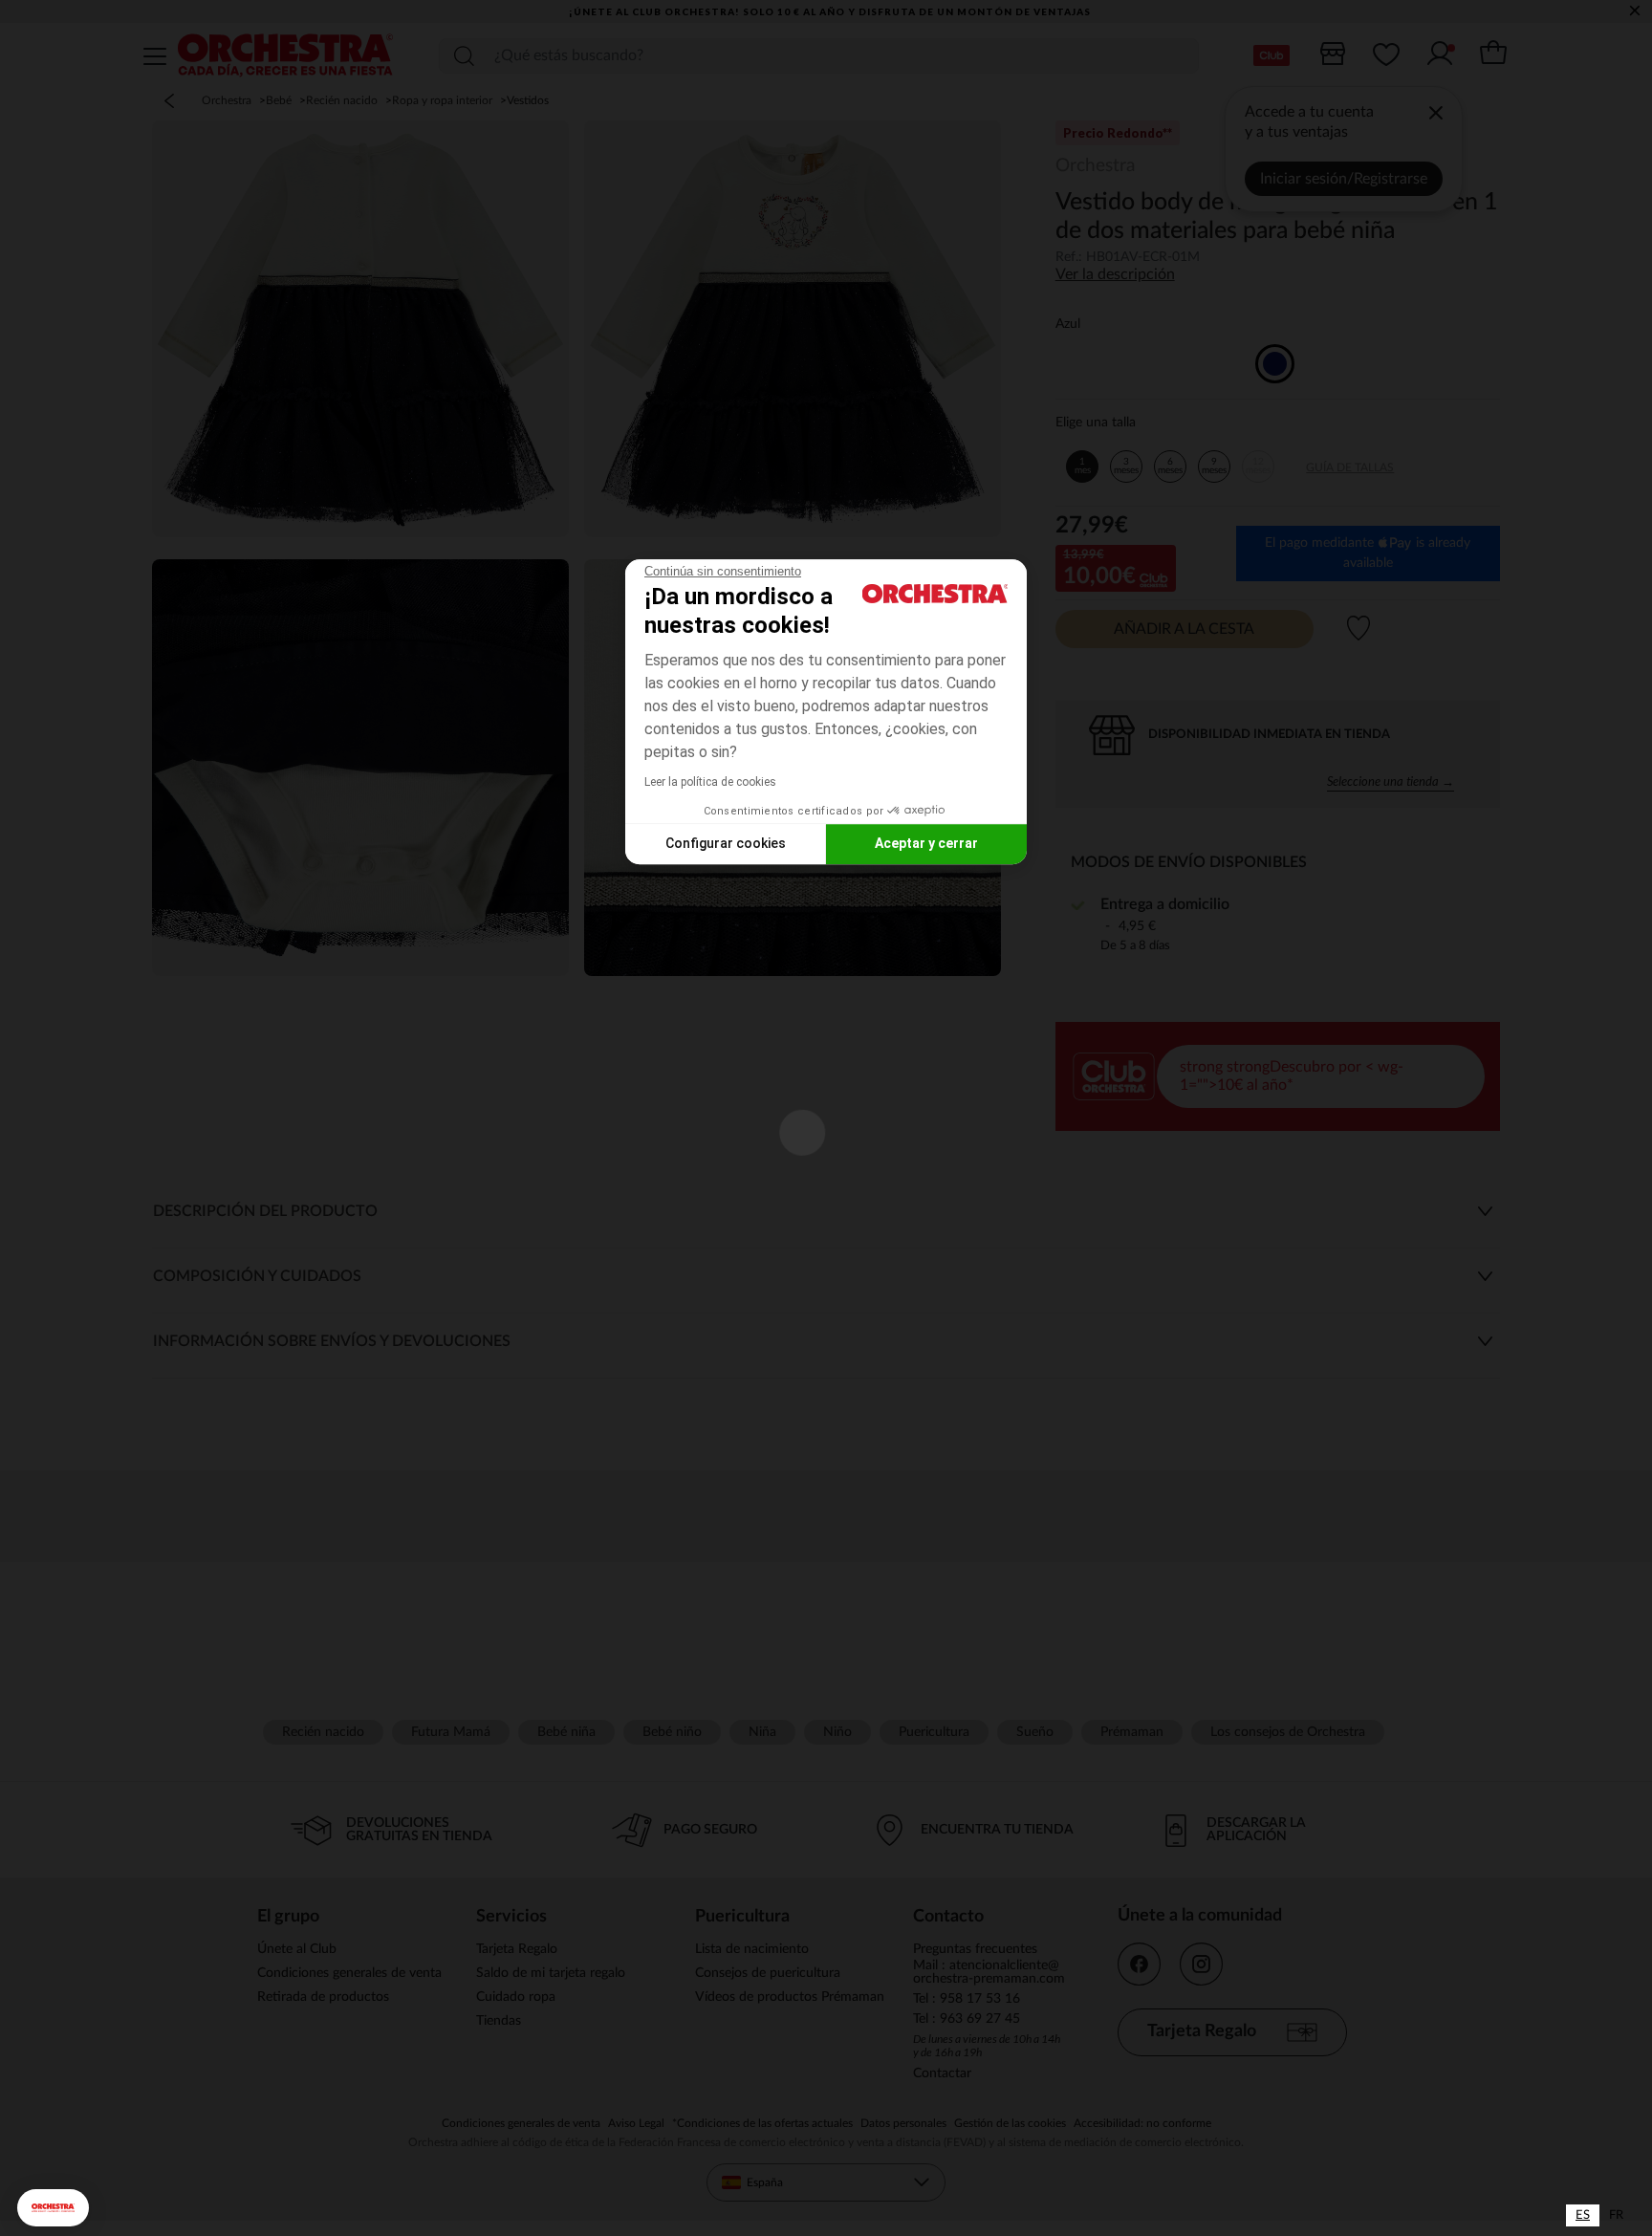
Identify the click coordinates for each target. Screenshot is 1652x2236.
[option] (1616, 2215)
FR (1616, 2215)
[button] (53, 2208)
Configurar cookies (726, 843)
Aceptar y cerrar (926, 843)
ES (1583, 2215)
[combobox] (1583, 2215)
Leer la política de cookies (710, 782)
